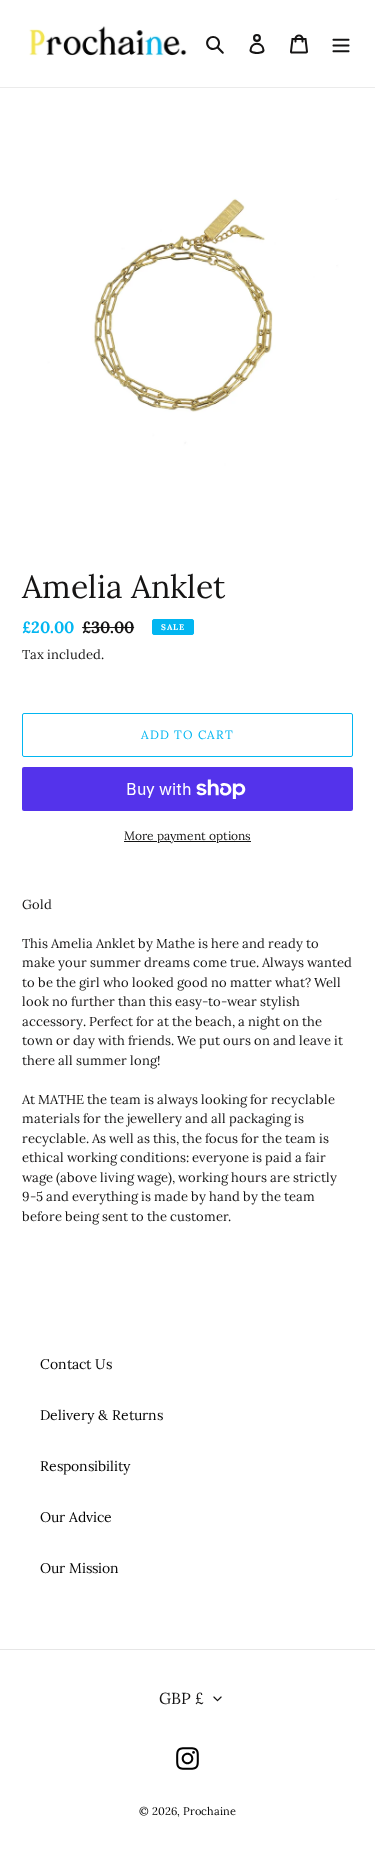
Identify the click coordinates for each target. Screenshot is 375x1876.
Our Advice (76, 1517)
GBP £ (181, 1698)
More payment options (187, 835)
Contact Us (76, 1364)
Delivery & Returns (101, 1415)
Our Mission (79, 1568)
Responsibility (85, 1466)
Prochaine (209, 1811)
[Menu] (341, 44)
